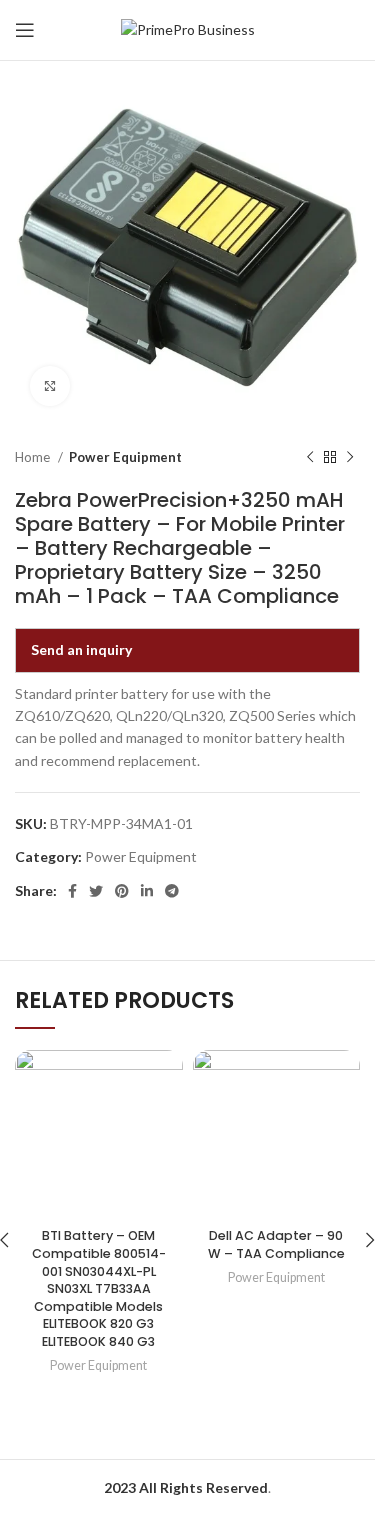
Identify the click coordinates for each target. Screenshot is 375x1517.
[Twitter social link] (96, 891)
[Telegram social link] (172, 891)
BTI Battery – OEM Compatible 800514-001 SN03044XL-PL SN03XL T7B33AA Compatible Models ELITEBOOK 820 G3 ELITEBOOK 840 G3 (99, 1288)
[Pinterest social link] (122, 891)
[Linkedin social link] (147, 891)
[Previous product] (310, 458)
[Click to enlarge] (50, 386)
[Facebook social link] (72, 891)
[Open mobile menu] (25, 30)
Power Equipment (125, 457)
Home (34, 457)
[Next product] (350, 458)
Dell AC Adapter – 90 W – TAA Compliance (276, 1244)
